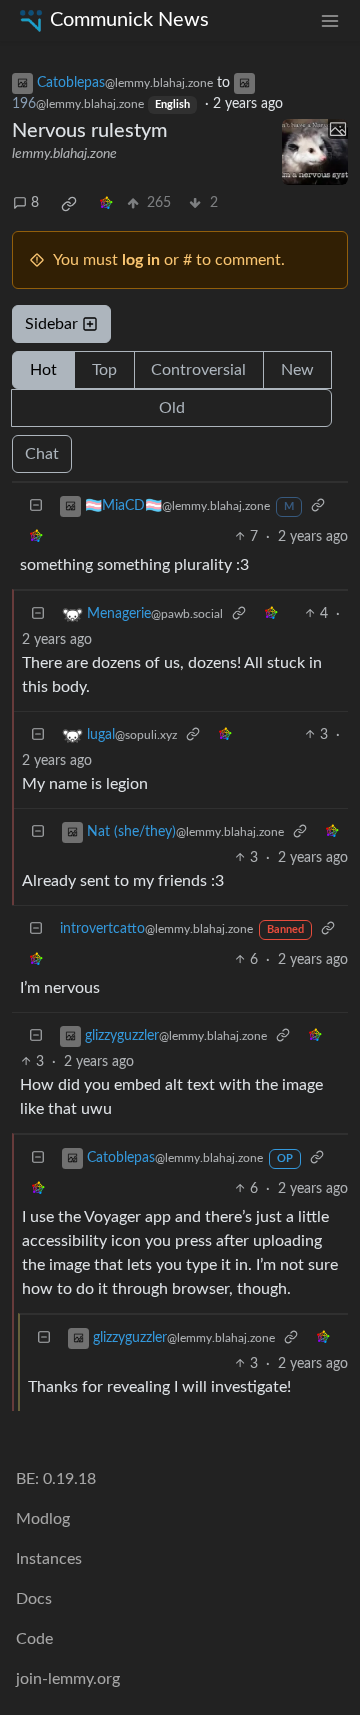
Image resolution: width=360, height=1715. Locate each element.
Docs (34, 1599)
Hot (43, 370)
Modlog (43, 1519)
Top (104, 370)
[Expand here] (315, 152)
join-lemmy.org (68, 1679)
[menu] (330, 20)
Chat (42, 454)
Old (172, 408)
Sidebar (51, 324)
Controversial (198, 370)
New (297, 370)
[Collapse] (36, 506)
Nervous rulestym (90, 131)
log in (141, 260)
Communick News (129, 20)
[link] (69, 204)
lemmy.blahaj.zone (64, 154)
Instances (49, 1559)
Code (34, 1639)
